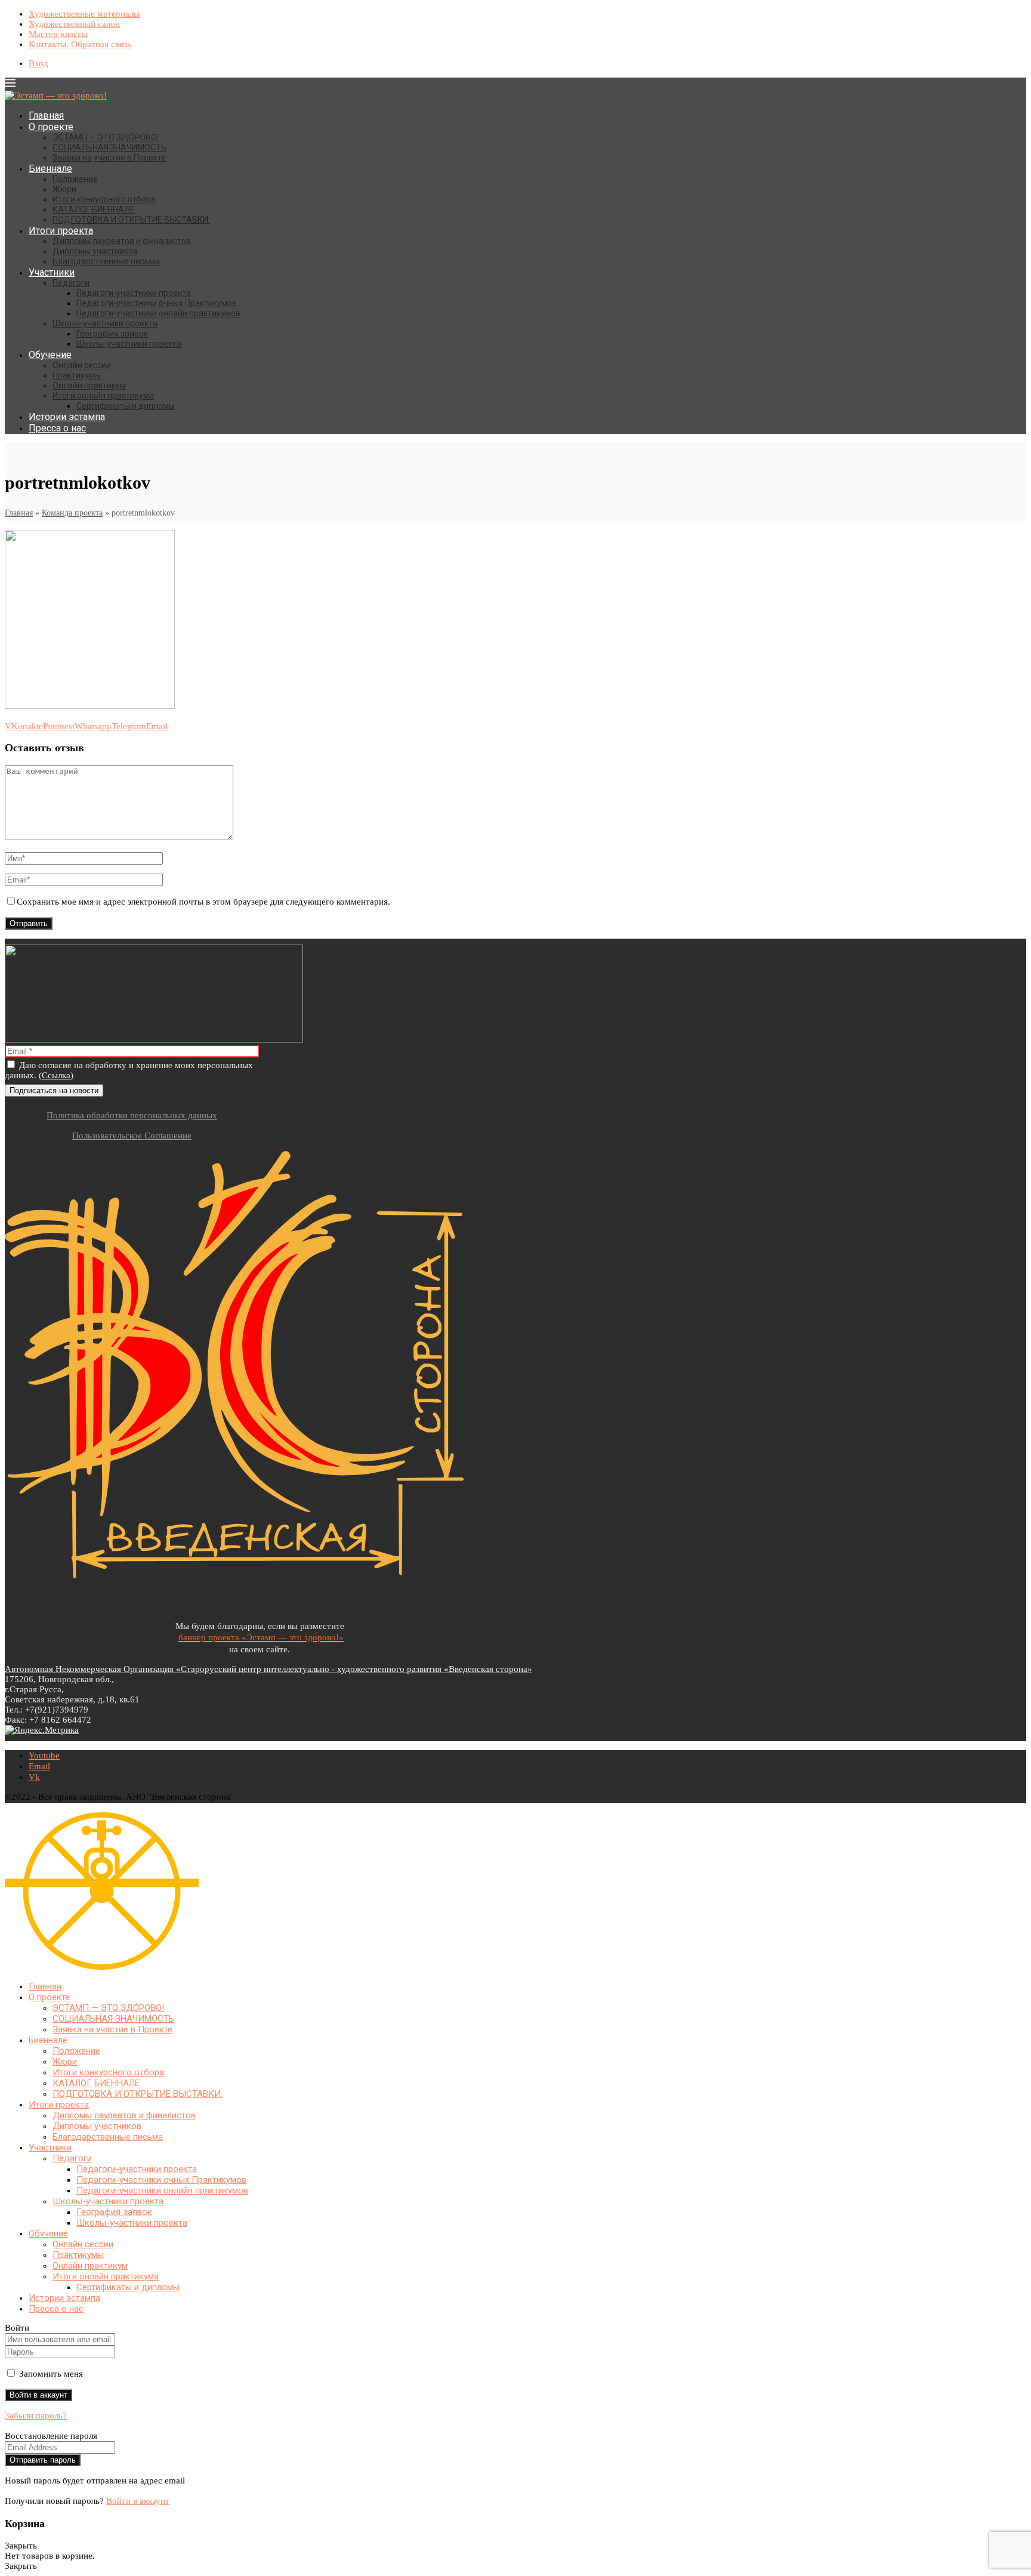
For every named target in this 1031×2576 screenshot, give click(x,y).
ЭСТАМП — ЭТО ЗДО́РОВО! (106, 137)
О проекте (51, 127)
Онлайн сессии (82, 365)
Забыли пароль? (36, 2415)
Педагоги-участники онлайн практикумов (158, 313)
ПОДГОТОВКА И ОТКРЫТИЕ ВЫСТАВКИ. (131, 220)
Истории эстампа (67, 417)
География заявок (112, 334)
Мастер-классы (58, 34)
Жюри (64, 189)
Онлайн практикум (89, 385)
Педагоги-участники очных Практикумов (157, 303)
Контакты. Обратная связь (80, 44)
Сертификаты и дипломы (126, 406)
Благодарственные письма (106, 261)
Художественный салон (74, 24)
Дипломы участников (95, 251)
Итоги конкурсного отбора (104, 199)
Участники (52, 272)
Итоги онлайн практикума (103, 396)
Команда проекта (72, 513)
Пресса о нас (57, 428)
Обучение (50, 355)
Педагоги (71, 283)
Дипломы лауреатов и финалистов (122, 241)
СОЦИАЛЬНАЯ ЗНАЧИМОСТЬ (109, 147)
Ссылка (56, 1075)
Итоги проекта (61, 231)
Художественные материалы (84, 14)
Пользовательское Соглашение (132, 1136)
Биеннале (50, 169)
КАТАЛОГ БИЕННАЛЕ (94, 209)
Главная (46, 115)
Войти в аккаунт (138, 2501)
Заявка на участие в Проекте (109, 158)
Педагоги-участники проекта (134, 293)
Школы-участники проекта (105, 323)
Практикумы (77, 375)
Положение (75, 179)
